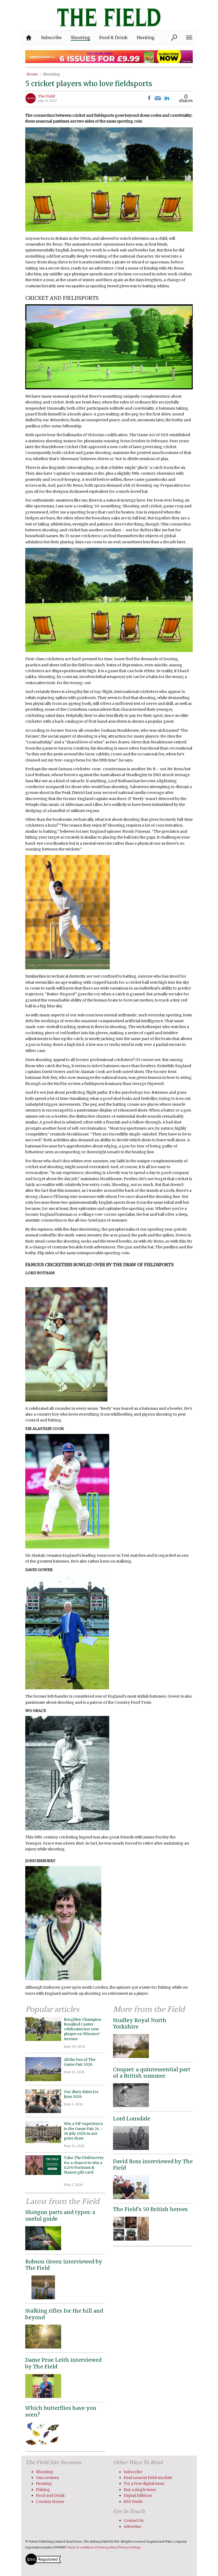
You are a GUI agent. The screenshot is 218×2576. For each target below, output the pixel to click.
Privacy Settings (130, 2547)
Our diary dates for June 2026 (81, 2094)
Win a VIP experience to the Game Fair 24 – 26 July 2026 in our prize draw (83, 2131)
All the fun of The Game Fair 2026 (80, 2062)
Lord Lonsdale (132, 2119)
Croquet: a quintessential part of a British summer (152, 2073)
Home (32, 74)
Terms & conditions (81, 2547)
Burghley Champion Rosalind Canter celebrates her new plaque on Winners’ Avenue (83, 2029)
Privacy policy (107, 2547)
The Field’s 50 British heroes (150, 2209)
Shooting (51, 74)
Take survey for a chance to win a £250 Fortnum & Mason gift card (84, 2167)
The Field (47, 96)
